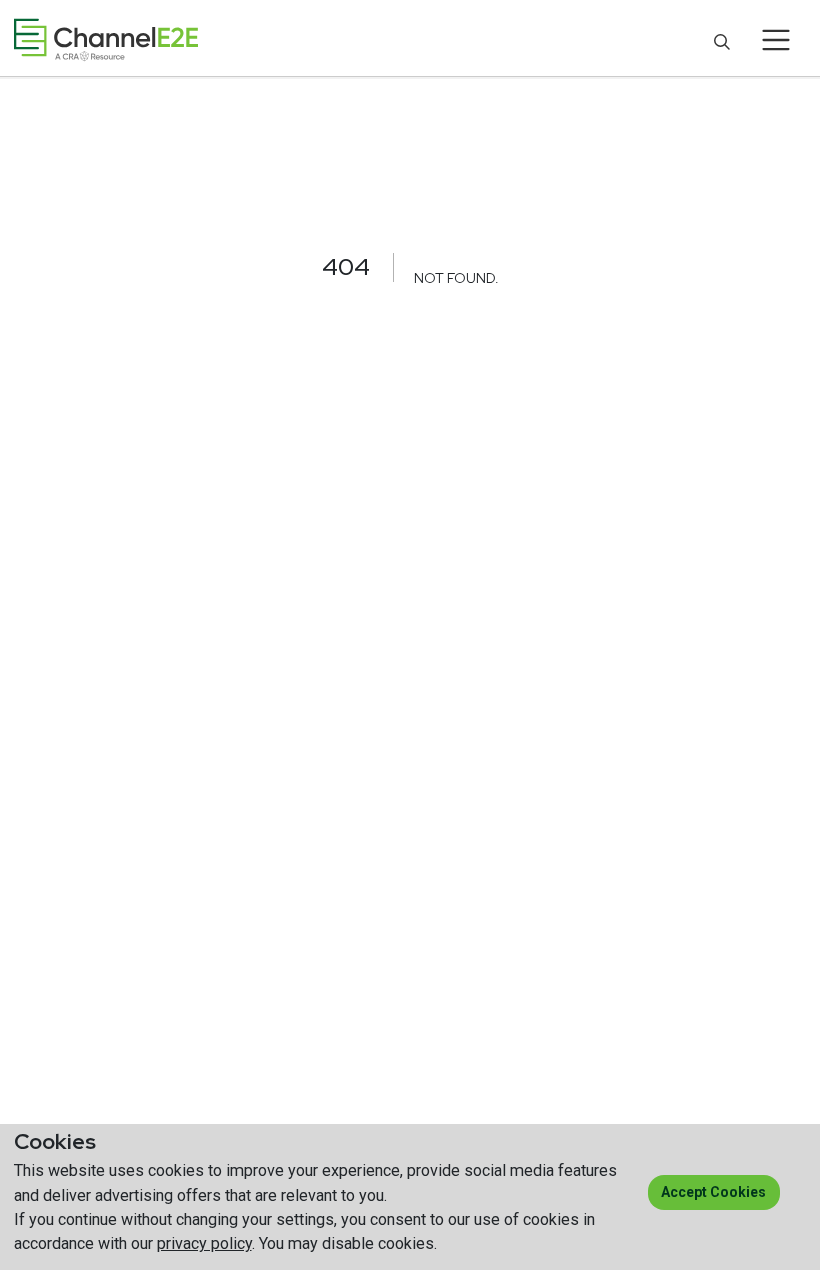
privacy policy (204, 1243)
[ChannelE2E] (106, 39)
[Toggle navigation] (776, 40)
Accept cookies (713, 1192)
